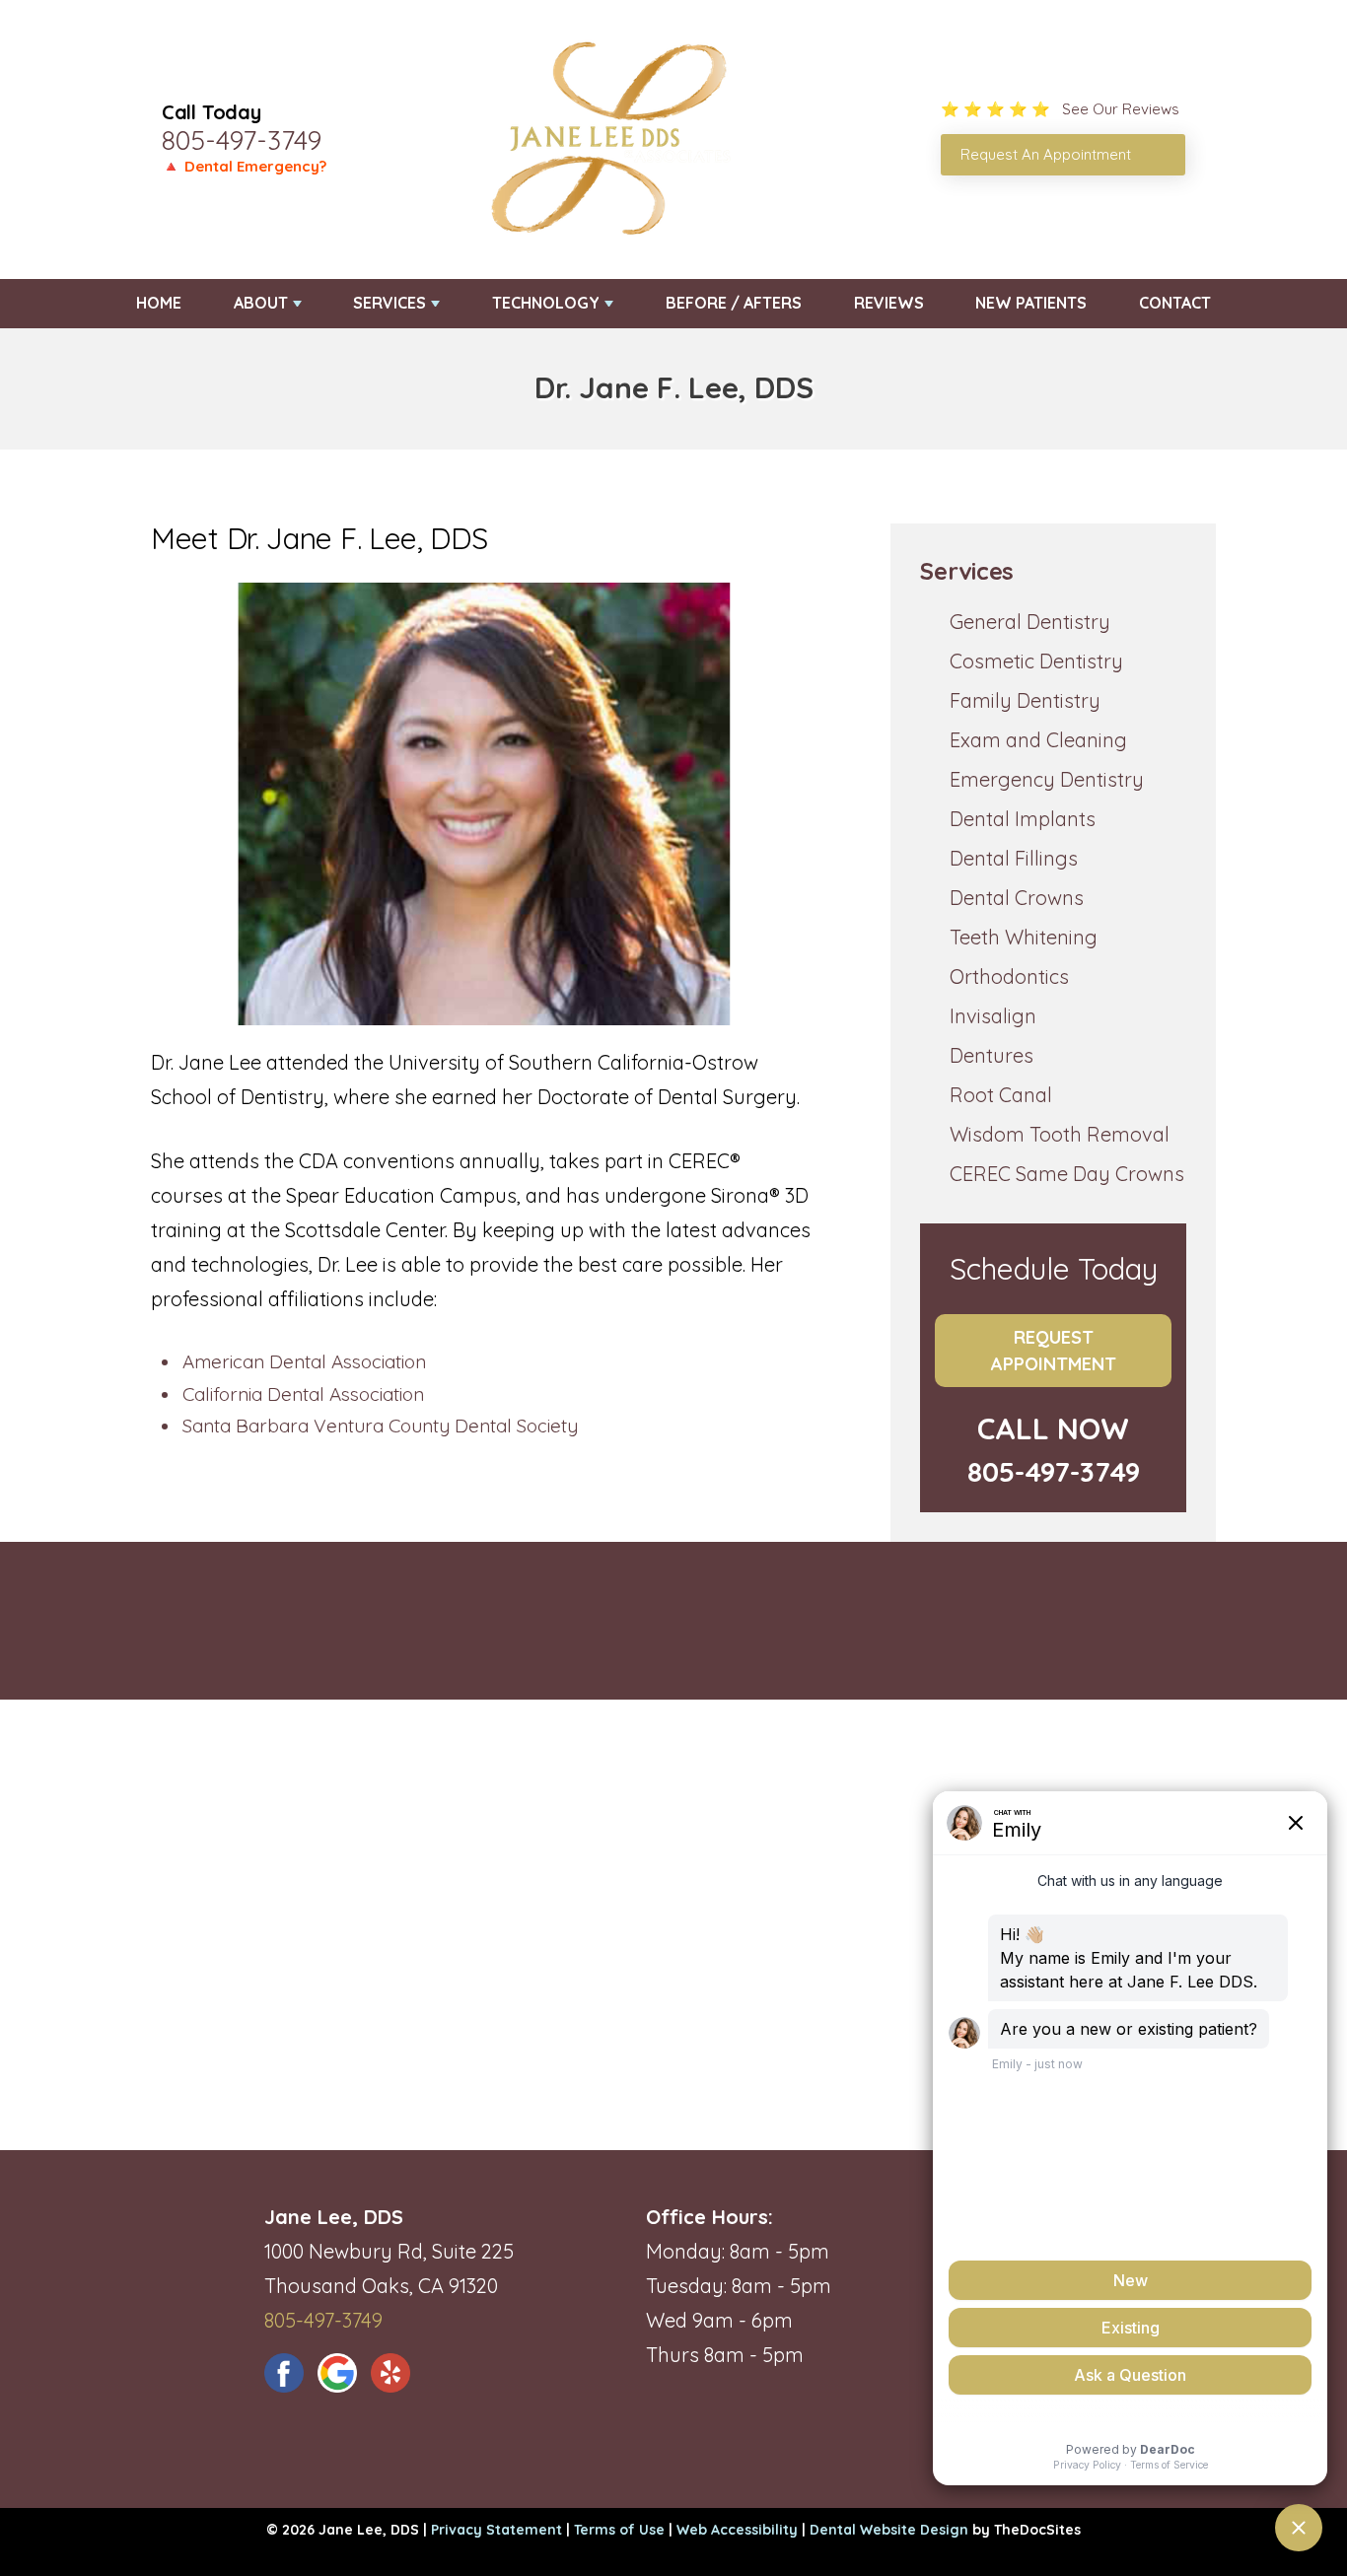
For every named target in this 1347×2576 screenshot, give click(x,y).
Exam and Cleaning (1038, 740)
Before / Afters (734, 303)
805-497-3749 (242, 140)
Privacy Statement (496, 2530)
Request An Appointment (1046, 154)
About (261, 303)
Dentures (992, 1055)
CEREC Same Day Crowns (1067, 1174)
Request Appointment (1054, 1351)
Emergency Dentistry (1047, 779)
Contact (1175, 303)
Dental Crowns (1017, 898)
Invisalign (993, 1016)
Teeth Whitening (1024, 937)
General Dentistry (1030, 622)
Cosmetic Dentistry (1036, 661)
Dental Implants (1023, 819)
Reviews (889, 303)
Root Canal (1001, 1095)
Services (390, 303)
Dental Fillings (1014, 858)
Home (159, 303)
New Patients (1031, 303)
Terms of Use (619, 2530)
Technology (546, 303)
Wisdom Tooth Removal (1060, 1134)
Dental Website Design (889, 2530)
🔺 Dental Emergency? (244, 166)
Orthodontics (1009, 976)
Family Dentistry (1025, 700)
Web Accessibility (737, 2530)
